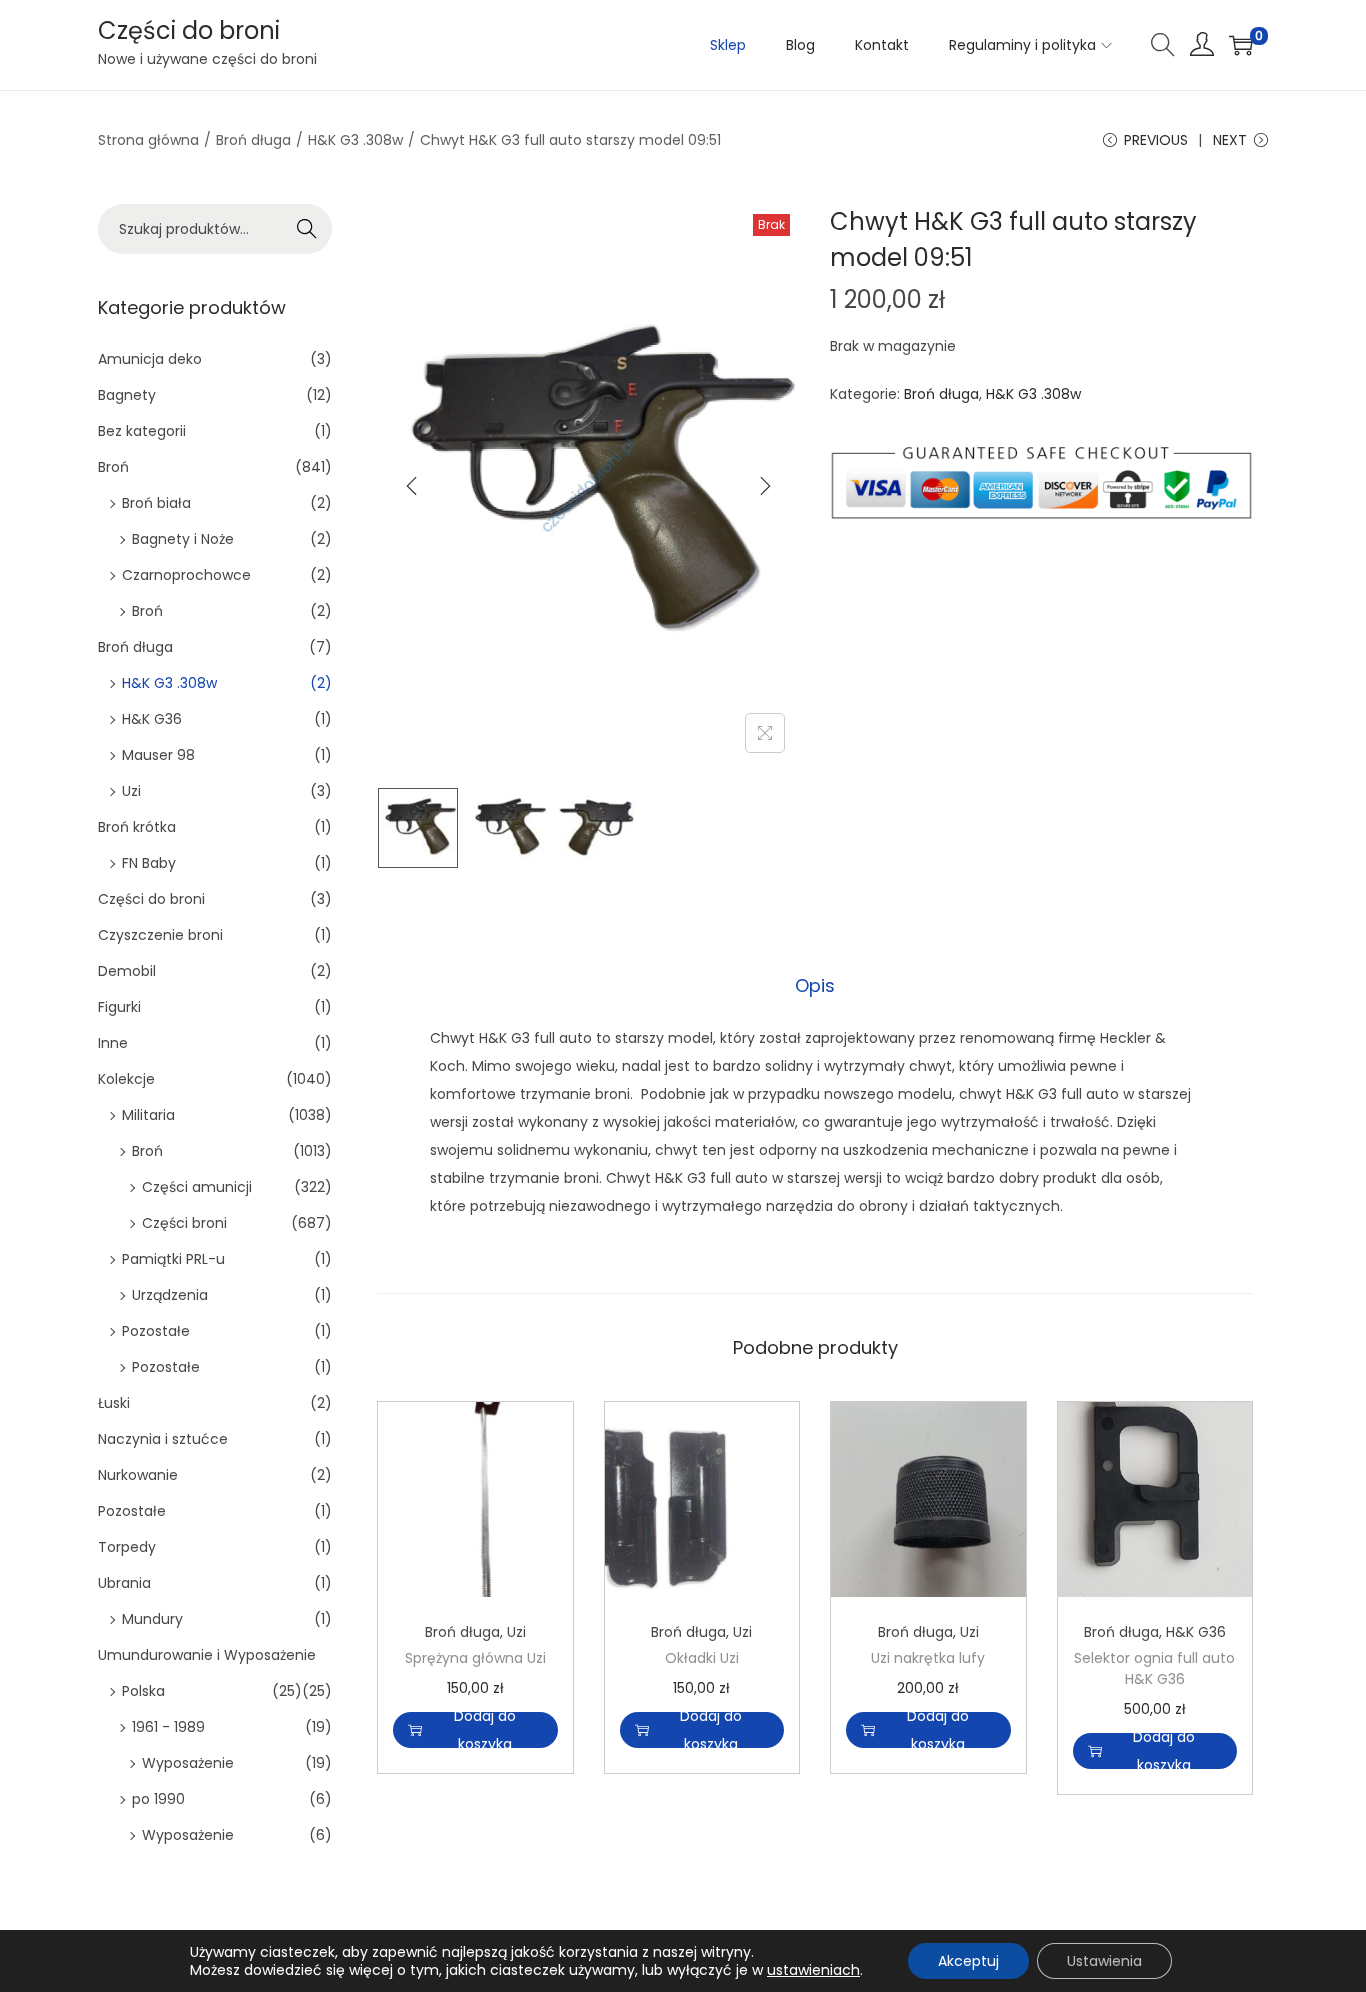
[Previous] (412, 486)
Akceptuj (968, 1961)
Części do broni (189, 30)
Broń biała (156, 503)
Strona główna (148, 140)
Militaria (148, 1115)
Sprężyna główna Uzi (475, 1658)
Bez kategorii (142, 431)
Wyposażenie (188, 1763)
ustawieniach (813, 1970)
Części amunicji (197, 1187)
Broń (113, 467)
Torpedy (127, 1547)
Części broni (184, 1223)
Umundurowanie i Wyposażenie (207, 1655)
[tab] (815, 986)
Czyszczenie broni (160, 935)
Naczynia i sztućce (163, 1439)
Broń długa (253, 140)
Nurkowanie (138, 1475)
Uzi (516, 1632)
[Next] (765, 486)
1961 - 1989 (168, 1727)
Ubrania (124, 1583)
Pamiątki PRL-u (173, 1259)
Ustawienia (1104, 1961)
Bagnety (127, 395)
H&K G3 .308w (355, 140)
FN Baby (149, 863)
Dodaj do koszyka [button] (485, 1730)
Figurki (119, 1007)
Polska (143, 1691)
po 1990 (158, 1799)
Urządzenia (170, 1295)
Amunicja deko (150, 359)
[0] (1241, 45)
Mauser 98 (158, 755)
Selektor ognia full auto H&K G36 (1154, 1668)
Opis (815, 985)
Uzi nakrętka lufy (928, 1658)
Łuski (114, 1403)
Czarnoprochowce (186, 575)
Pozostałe (156, 1331)
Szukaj (307, 229)
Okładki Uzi (702, 1658)
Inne (113, 1043)
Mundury (152, 1619)
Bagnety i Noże (183, 539)
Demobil (127, 971)
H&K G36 (1196, 1632)
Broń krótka (137, 827)
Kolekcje (126, 1079)
